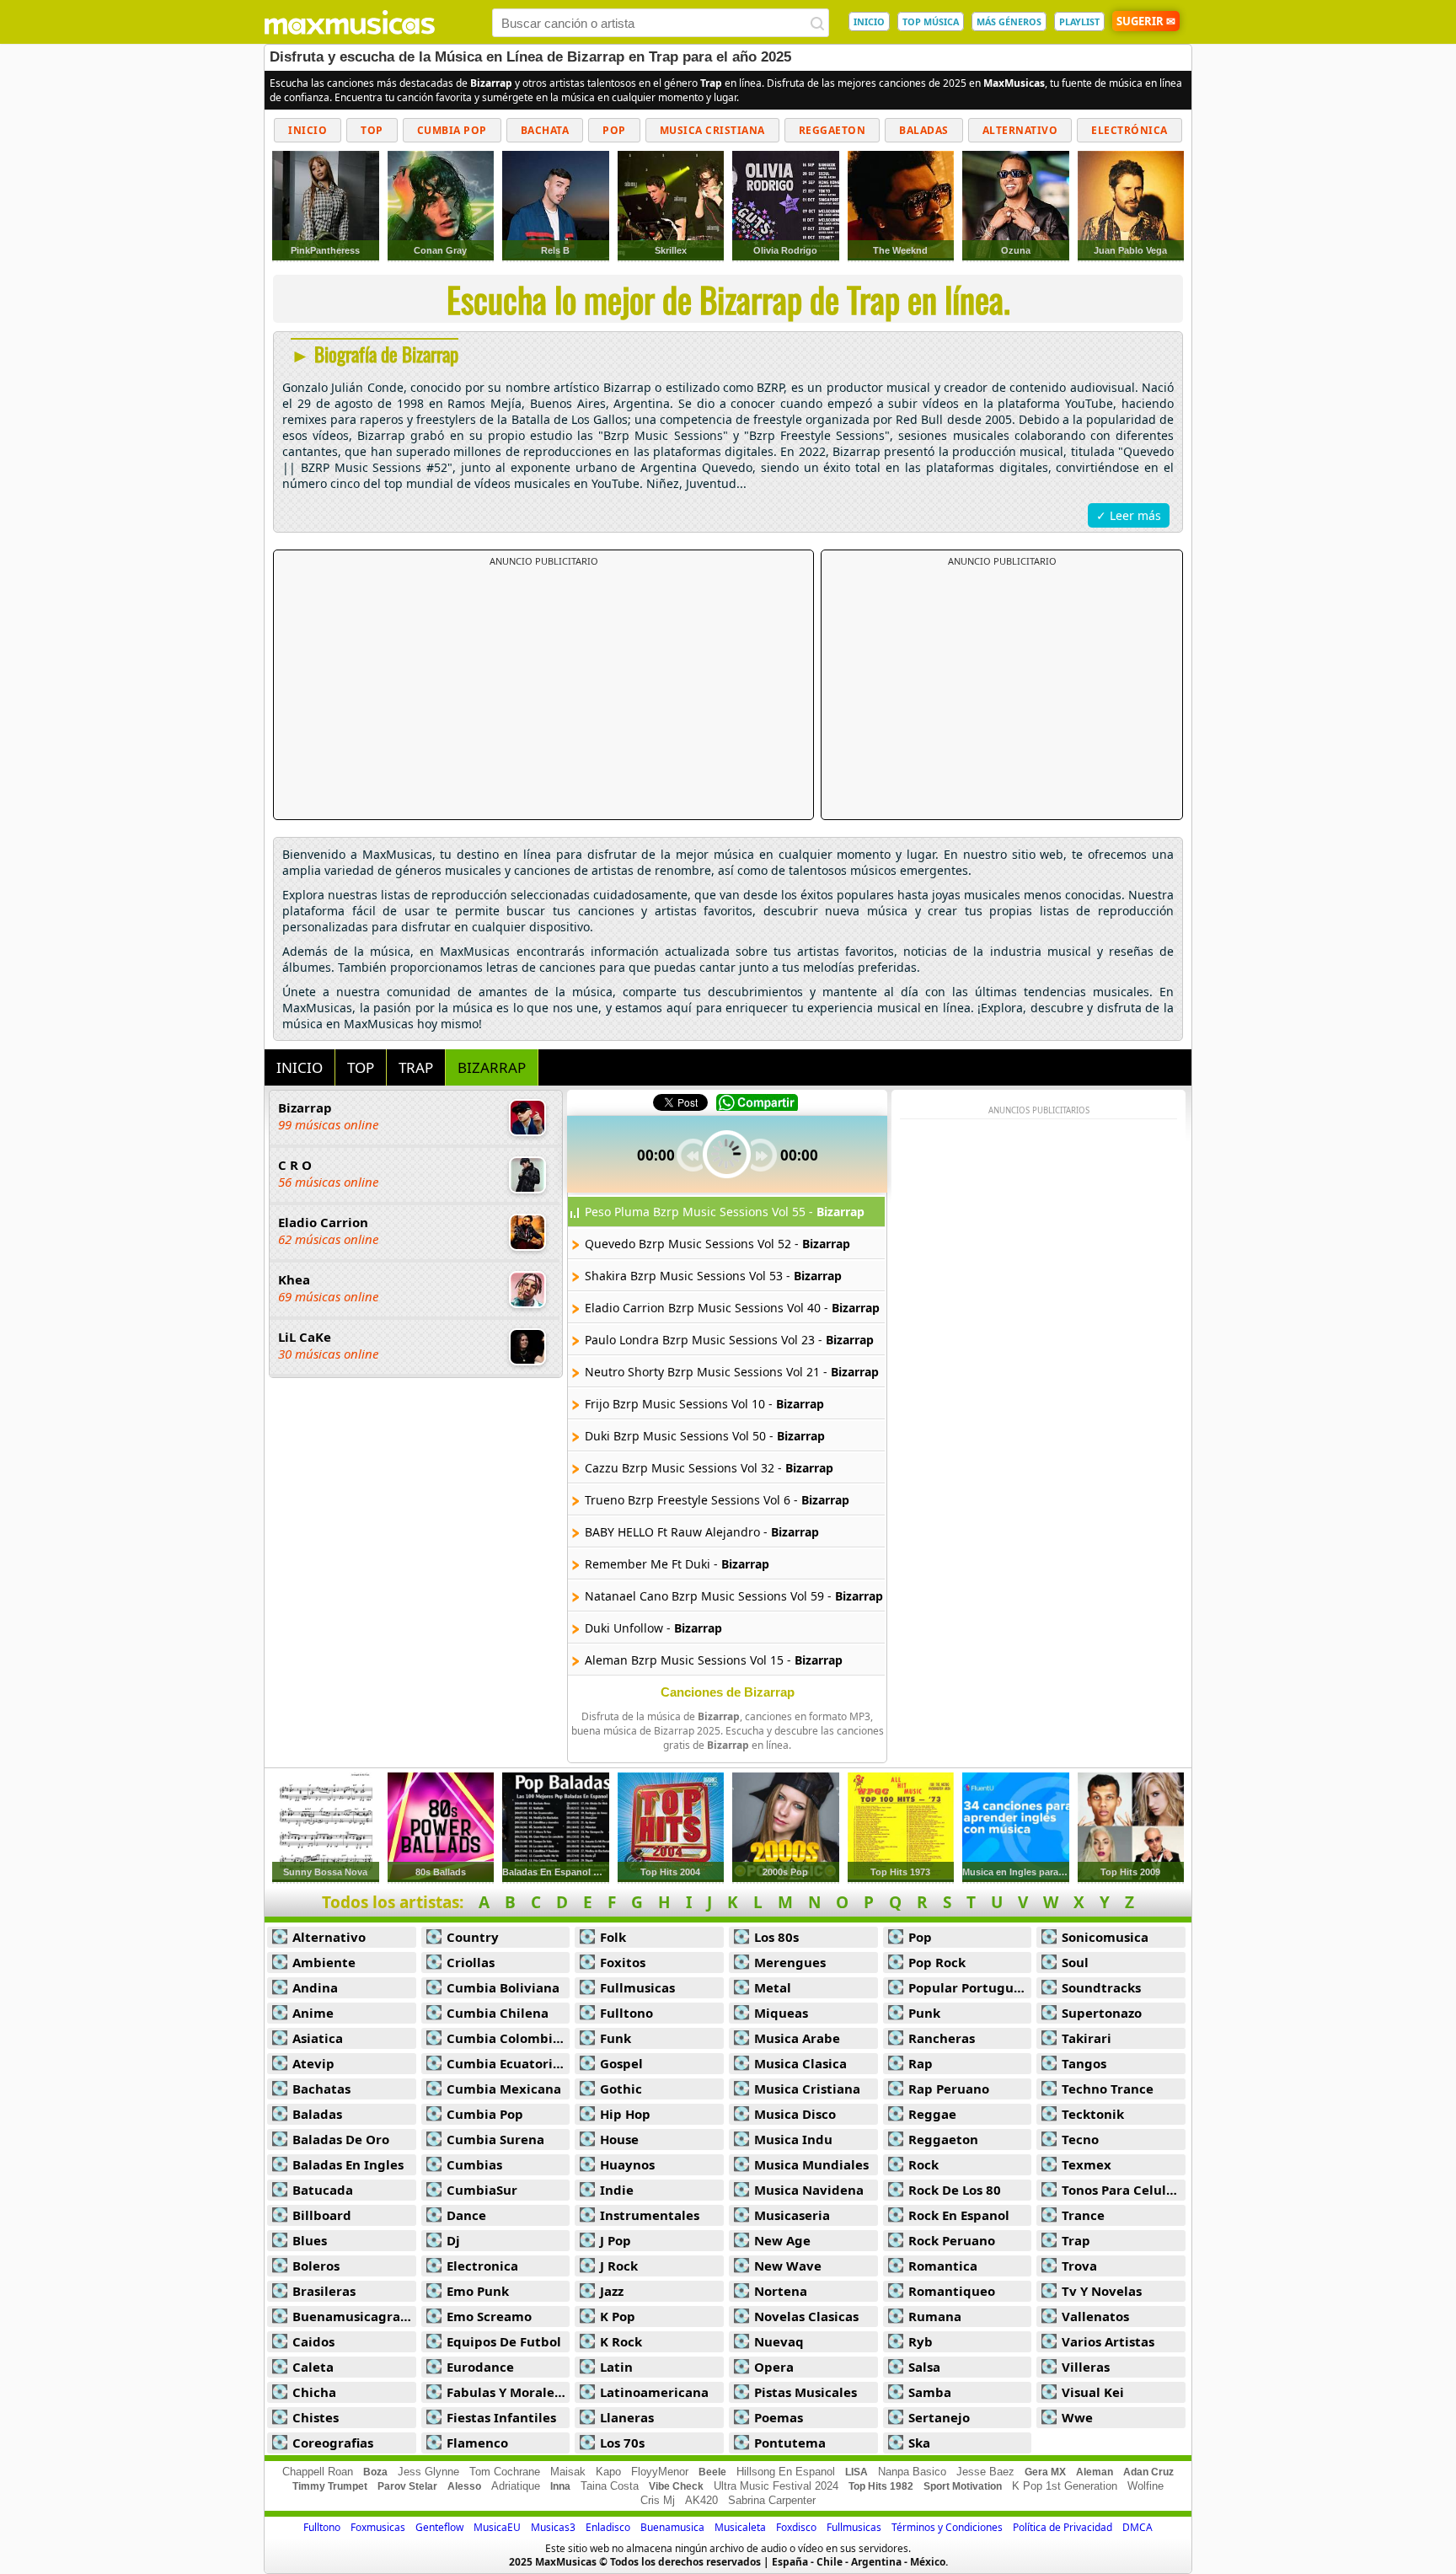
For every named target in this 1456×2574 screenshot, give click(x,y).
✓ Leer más (1129, 515)
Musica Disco (795, 2114)
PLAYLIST (1079, 21)
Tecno (1080, 2139)
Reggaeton (832, 130)
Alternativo (1020, 130)
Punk (924, 2013)
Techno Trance (1108, 2089)
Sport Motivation (963, 2486)
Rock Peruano (952, 2240)
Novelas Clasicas (806, 2316)
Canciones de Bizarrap (728, 1692)
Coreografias (333, 2443)
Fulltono (626, 2013)
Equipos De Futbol (504, 2341)
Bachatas (321, 2089)
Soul (1075, 1962)
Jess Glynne (428, 2472)
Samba (930, 2392)
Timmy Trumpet (330, 2486)
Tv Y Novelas (1102, 2291)
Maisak (568, 2472)
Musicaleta (740, 2527)
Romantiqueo (952, 2291)
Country (473, 1937)
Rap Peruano (949, 2089)
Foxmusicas (378, 2527)
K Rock (621, 2341)
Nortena (781, 2291)
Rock (923, 2164)
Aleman (1095, 2472)
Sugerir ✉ (1146, 21)
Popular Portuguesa (970, 1987)
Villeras (1086, 2367)
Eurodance (480, 2367)
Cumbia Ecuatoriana (509, 2063)
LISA (856, 2472)
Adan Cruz (1148, 2472)
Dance (466, 2215)
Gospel (621, 2063)
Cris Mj (658, 2500)
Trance (1083, 2215)
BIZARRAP (492, 1067)
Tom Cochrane (505, 2472)
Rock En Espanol (959, 2215)
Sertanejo (939, 2417)
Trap (1076, 2240)
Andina (315, 1987)
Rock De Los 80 (955, 2190)
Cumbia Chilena (498, 2013)
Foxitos (623, 1962)
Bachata (545, 130)
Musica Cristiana (712, 130)
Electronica (482, 2266)
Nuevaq (779, 2341)
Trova (1079, 2266)
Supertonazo (1102, 2013)
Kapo (608, 2472)
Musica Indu (793, 2139)
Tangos (1084, 2063)
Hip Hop (625, 2114)
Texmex (1087, 2164)
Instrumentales (650, 2215)
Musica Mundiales (811, 2164)
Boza (375, 2472)
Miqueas (781, 2013)
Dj (453, 2240)
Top (372, 130)
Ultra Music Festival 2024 (776, 2486)
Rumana (935, 2316)
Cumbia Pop (452, 130)
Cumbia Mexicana (504, 2089)
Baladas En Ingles (348, 2164)
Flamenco (477, 2443)
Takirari (1087, 2038)
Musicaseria (792, 2215)
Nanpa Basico (912, 2472)
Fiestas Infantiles (501, 2417)
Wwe (1077, 2417)
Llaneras (627, 2417)
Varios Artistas (1108, 2341)
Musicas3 (553, 2527)
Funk (616, 2038)
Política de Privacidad (1063, 2527)
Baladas (924, 130)
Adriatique (516, 2486)
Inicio (308, 130)
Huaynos (627, 2164)
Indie (617, 2190)
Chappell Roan (318, 2472)
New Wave (788, 2266)
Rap (921, 2063)
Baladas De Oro (341, 2139)
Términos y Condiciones (947, 2527)
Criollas (471, 1962)
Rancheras (942, 2038)
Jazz (612, 2291)
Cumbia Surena (495, 2139)
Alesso (464, 2486)
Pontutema (790, 2443)
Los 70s (622, 2443)
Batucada (323, 2190)
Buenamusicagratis (354, 2316)
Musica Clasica (800, 2063)
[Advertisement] (543, 694)
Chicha (314, 2392)
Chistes (316, 2417)
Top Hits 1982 (881, 2486)
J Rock (619, 2266)
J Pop (616, 2240)
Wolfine (1146, 2486)
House (619, 2139)
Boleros (316, 2266)
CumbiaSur (482, 2190)
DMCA (1137, 2527)
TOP (361, 1067)
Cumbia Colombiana (509, 2038)
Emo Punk (478, 2291)
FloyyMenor (660, 2472)
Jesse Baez (985, 2472)
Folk (613, 1937)
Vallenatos (1095, 2316)
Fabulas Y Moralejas (509, 2392)
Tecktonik (1093, 2114)
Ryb (921, 2341)
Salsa (924, 2367)
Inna (560, 2486)
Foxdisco (796, 2527)
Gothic (621, 2089)
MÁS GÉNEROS (1009, 21)
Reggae (932, 2114)
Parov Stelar (407, 2486)
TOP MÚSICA (931, 21)
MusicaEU (497, 2527)
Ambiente (324, 1962)
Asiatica (318, 2038)
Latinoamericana (654, 2392)
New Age (782, 2240)
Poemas (779, 2417)
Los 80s (776, 1937)
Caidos (313, 2341)
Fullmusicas (637, 1987)
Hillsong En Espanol (786, 2472)
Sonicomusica (1105, 1937)
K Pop (618, 2316)
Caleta (313, 2367)
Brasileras (324, 2291)
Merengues (790, 1962)
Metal (773, 1987)
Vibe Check (676, 2486)
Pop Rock (937, 1962)
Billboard (322, 2215)
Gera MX (1045, 2472)
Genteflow (439, 2527)
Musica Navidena (809, 2190)
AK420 (701, 2500)
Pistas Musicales (806, 2392)
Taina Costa (610, 2486)
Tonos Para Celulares (1124, 2190)
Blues (310, 2240)
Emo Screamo (489, 2316)
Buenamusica (672, 2527)
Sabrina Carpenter (772, 2500)
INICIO (869, 21)
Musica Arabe (797, 2038)
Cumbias (474, 2164)
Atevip (313, 2063)
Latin (616, 2367)
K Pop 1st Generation (1065, 2486)
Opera (774, 2367)
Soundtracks (1101, 1987)
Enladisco (608, 2527)
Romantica (943, 2266)
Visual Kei (1093, 2392)
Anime (313, 2013)
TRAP (416, 1067)
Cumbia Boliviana (503, 1987)
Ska (919, 2443)
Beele (712, 2472)
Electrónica (1129, 130)
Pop (614, 130)
